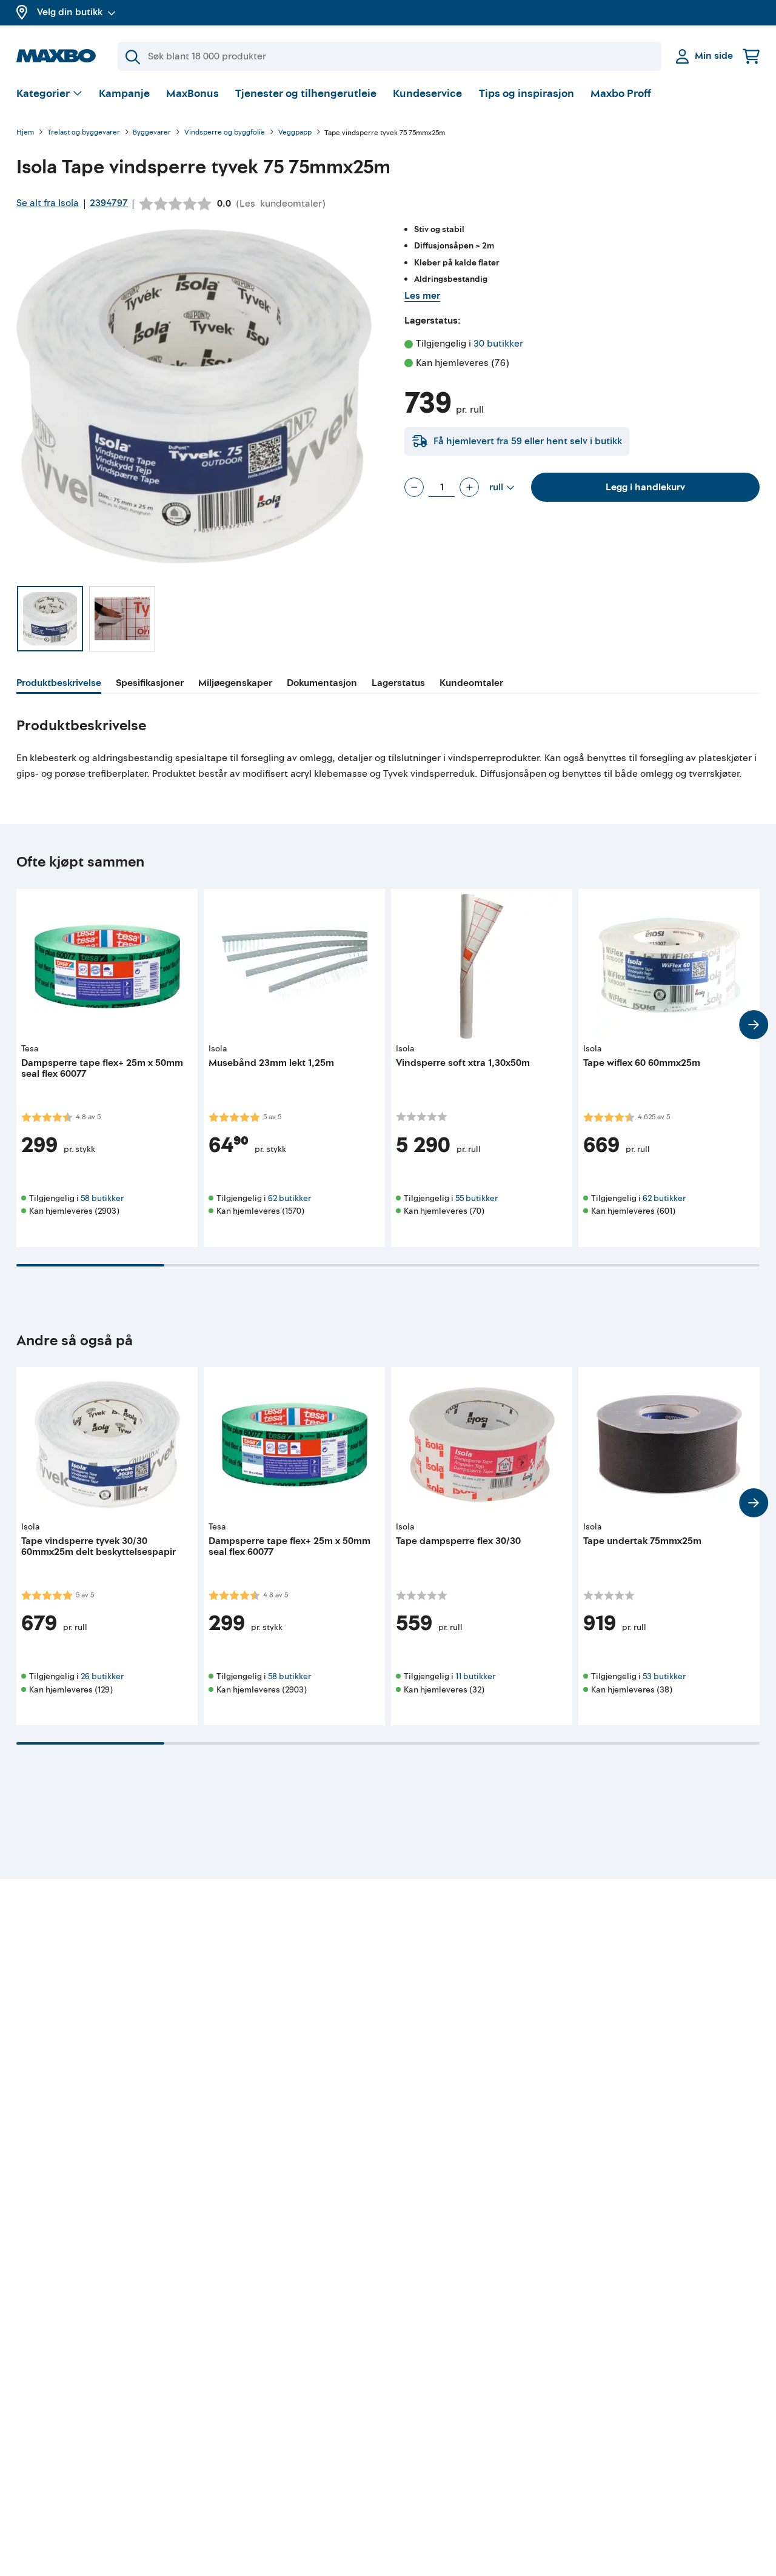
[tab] (59, 685)
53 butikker (664, 1676)
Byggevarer (152, 133)
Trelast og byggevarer (84, 133)
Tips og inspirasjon (527, 94)
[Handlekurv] (751, 56)
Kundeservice (427, 94)
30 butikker (498, 344)
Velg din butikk (70, 12)
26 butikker (102, 1676)
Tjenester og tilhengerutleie (306, 94)
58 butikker (102, 1198)
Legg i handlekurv (645, 487)
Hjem (25, 133)
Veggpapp (295, 133)
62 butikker (289, 1198)
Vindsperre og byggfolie (225, 133)
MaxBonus (192, 94)
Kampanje (124, 94)
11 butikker (475, 1676)
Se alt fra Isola (48, 203)
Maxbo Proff (621, 94)
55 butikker (477, 1198)
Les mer (422, 296)
